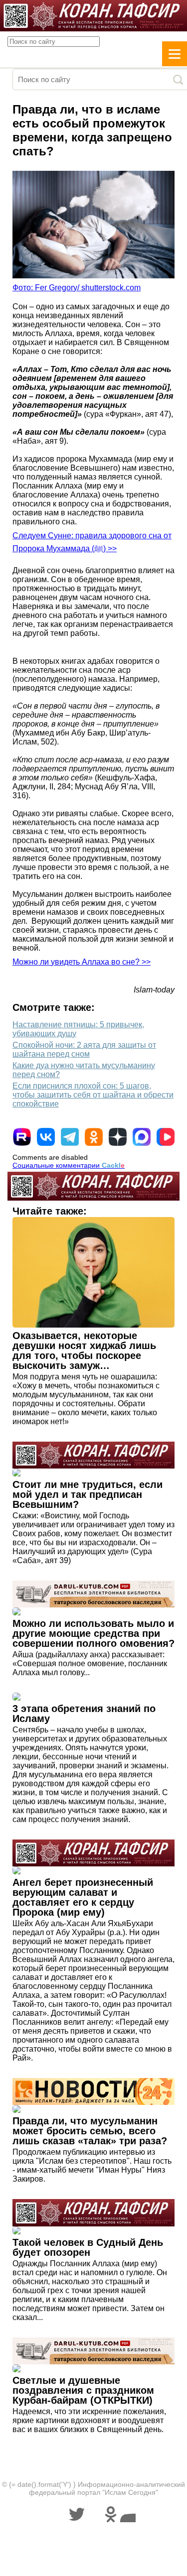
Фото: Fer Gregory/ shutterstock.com (77, 288)
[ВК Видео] (166, 1137)
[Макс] (142, 1137)
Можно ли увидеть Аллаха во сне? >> (82, 962)
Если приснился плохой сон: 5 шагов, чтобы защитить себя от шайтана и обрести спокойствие (93, 1095)
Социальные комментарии (69, 1165)
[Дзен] (118, 1137)
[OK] (94, 1137)
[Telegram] (70, 1137)
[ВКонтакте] (46, 1137)
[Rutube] (22, 1137)
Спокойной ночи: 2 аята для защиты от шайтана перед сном (84, 1049)
